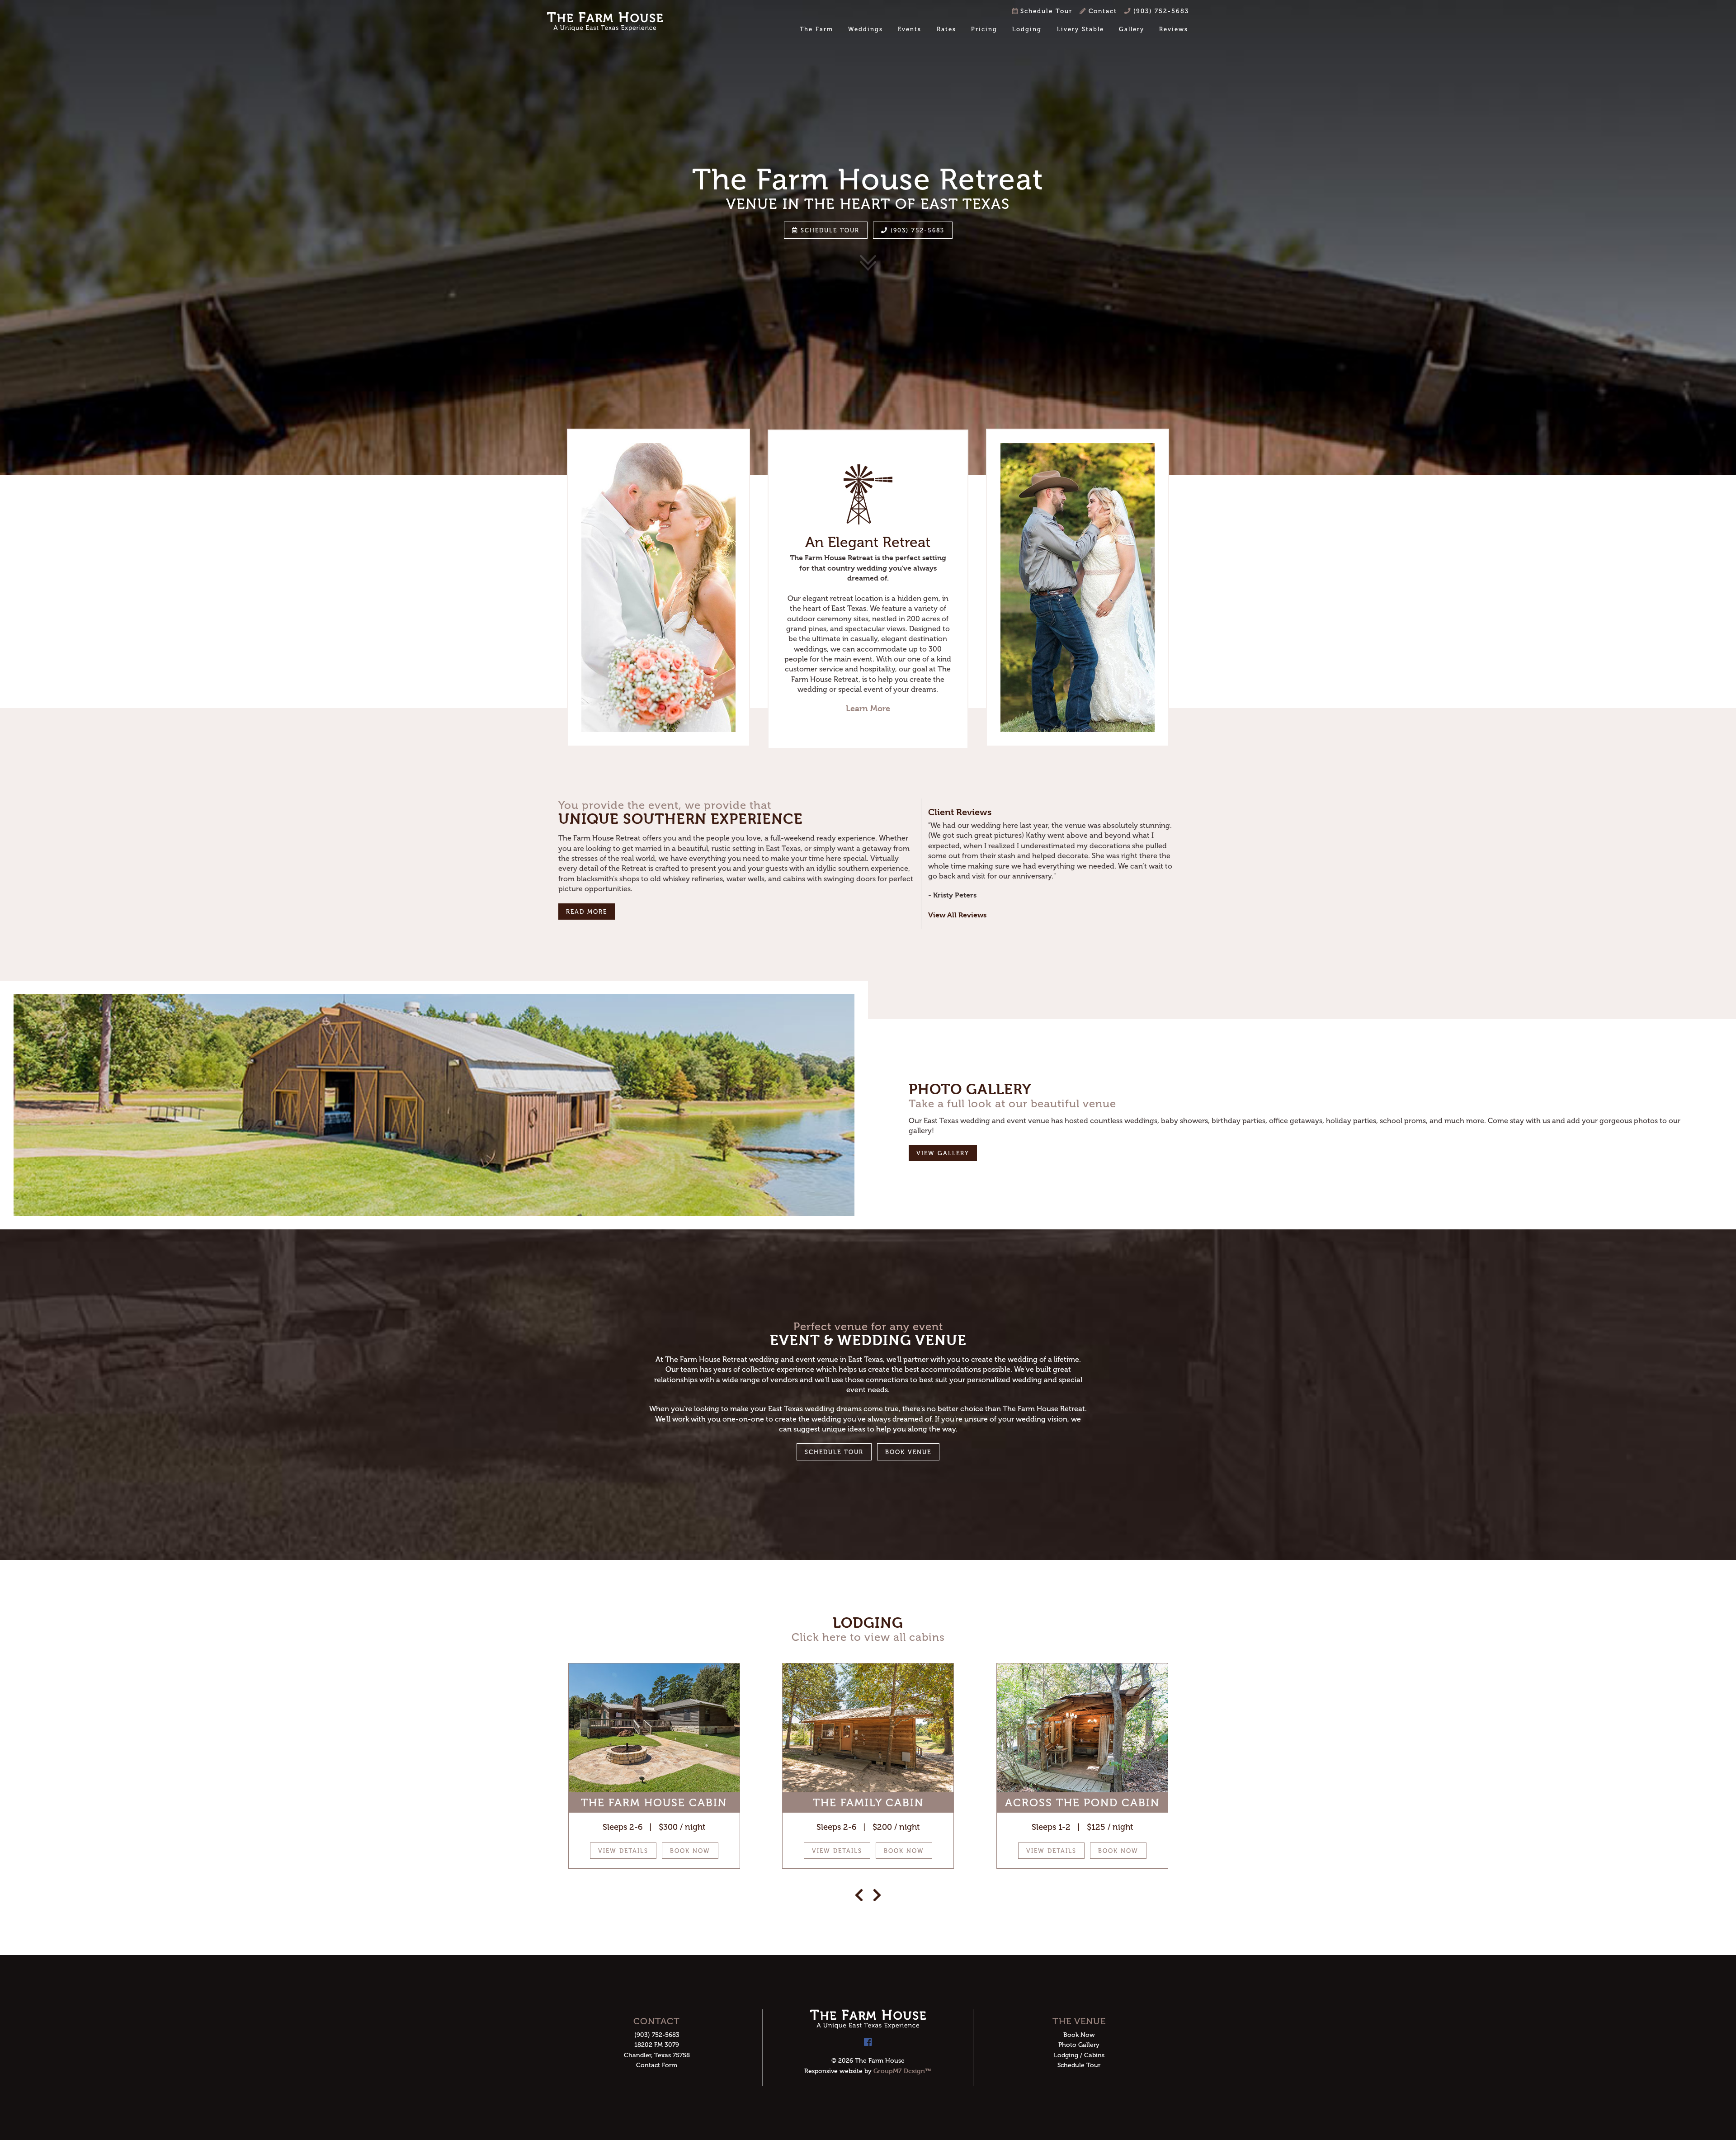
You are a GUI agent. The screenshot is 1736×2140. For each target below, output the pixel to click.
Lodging (1027, 29)
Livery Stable (1080, 29)
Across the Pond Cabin (1082, 1802)
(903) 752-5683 (1160, 11)
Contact (1102, 11)
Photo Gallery (1079, 2045)
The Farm (816, 29)
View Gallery (943, 1153)
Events (910, 29)
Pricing (984, 29)
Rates (946, 29)
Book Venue (908, 1452)
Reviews (1174, 29)
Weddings (866, 29)
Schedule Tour (1045, 11)
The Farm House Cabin (654, 1802)
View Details (623, 1851)
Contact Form (657, 2065)
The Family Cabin (868, 1802)
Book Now (690, 1851)
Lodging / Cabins (1079, 2055)
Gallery (1132, 29)
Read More (587, 912)
